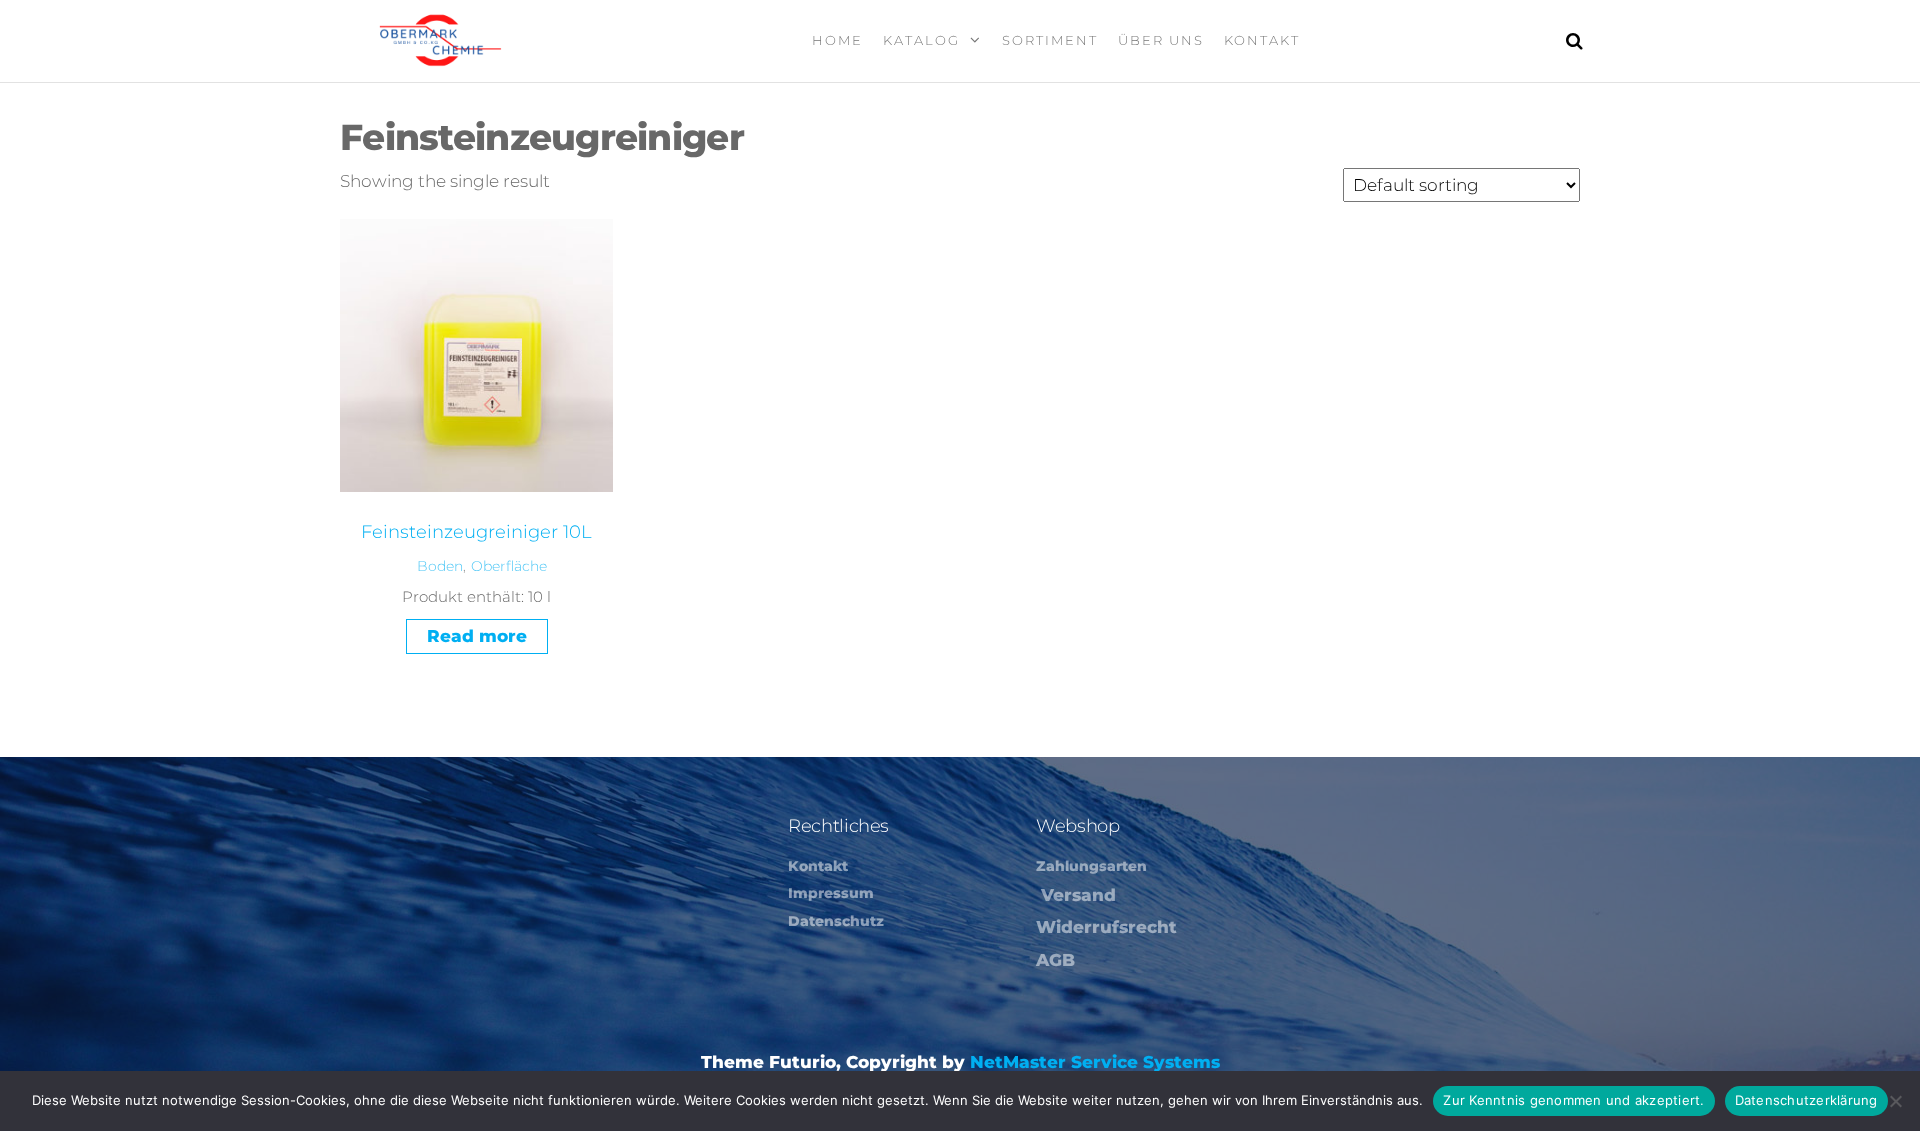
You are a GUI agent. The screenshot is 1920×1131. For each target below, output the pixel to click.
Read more (477, 636)
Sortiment (1050, 40)
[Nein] (1895, 1101)
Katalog (921, 40)
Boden (440, 566)
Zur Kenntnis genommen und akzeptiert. (1573, 1100)
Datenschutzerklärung (1806, 1100)
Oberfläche (509, 566)
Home (837, 40)
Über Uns (1161, 40)
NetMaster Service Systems (1095, 1062)
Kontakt (1262, 40)
